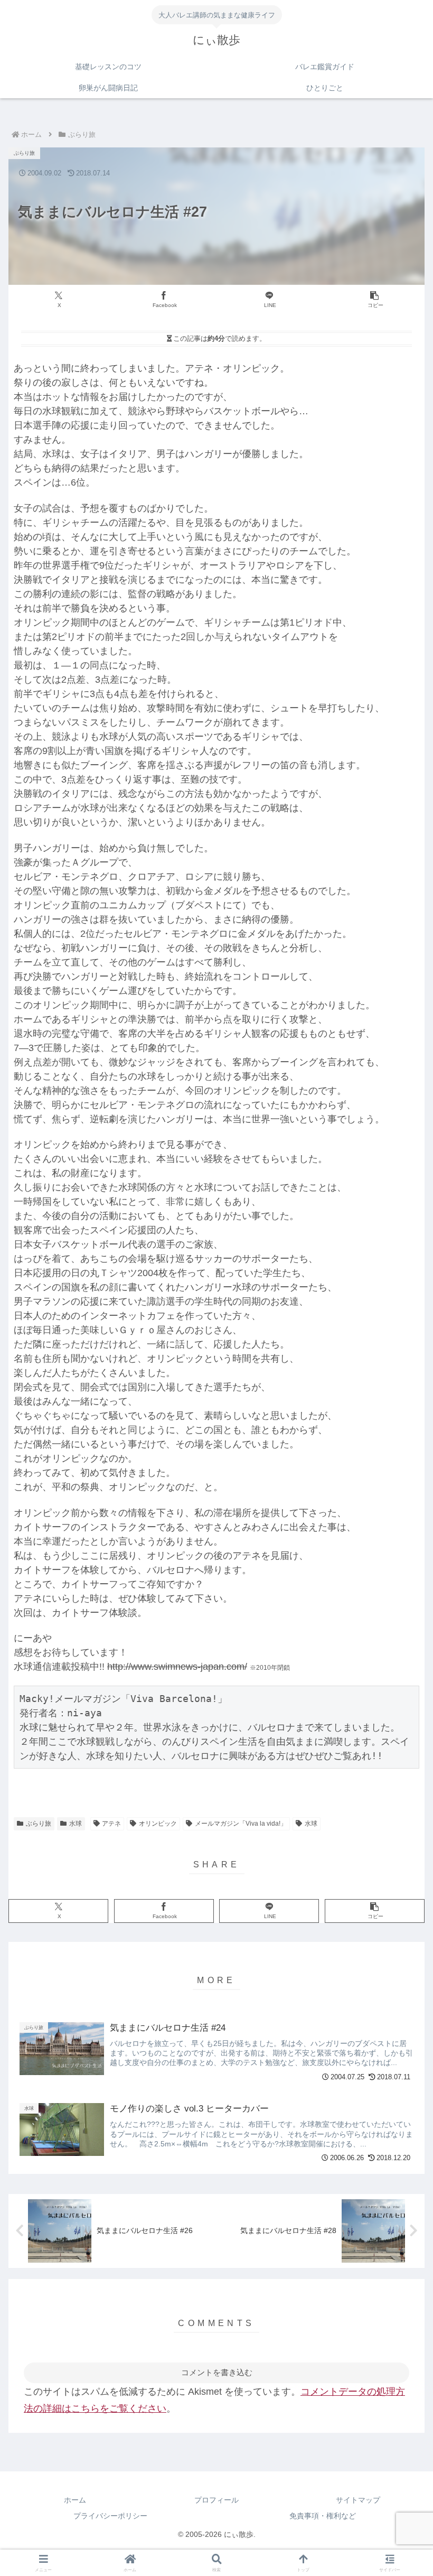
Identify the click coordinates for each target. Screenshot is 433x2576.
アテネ (111, 1824)
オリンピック (158, 1824)
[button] (375, 300)
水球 (76, 1824)
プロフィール (216, 2500)
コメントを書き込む (217, 2372)
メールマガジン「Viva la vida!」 (241, 1824)
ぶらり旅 (39, 1824)
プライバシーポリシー (110, 2516)
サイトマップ (358, 2500)
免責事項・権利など (323, 2516)
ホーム (75, 2500)
